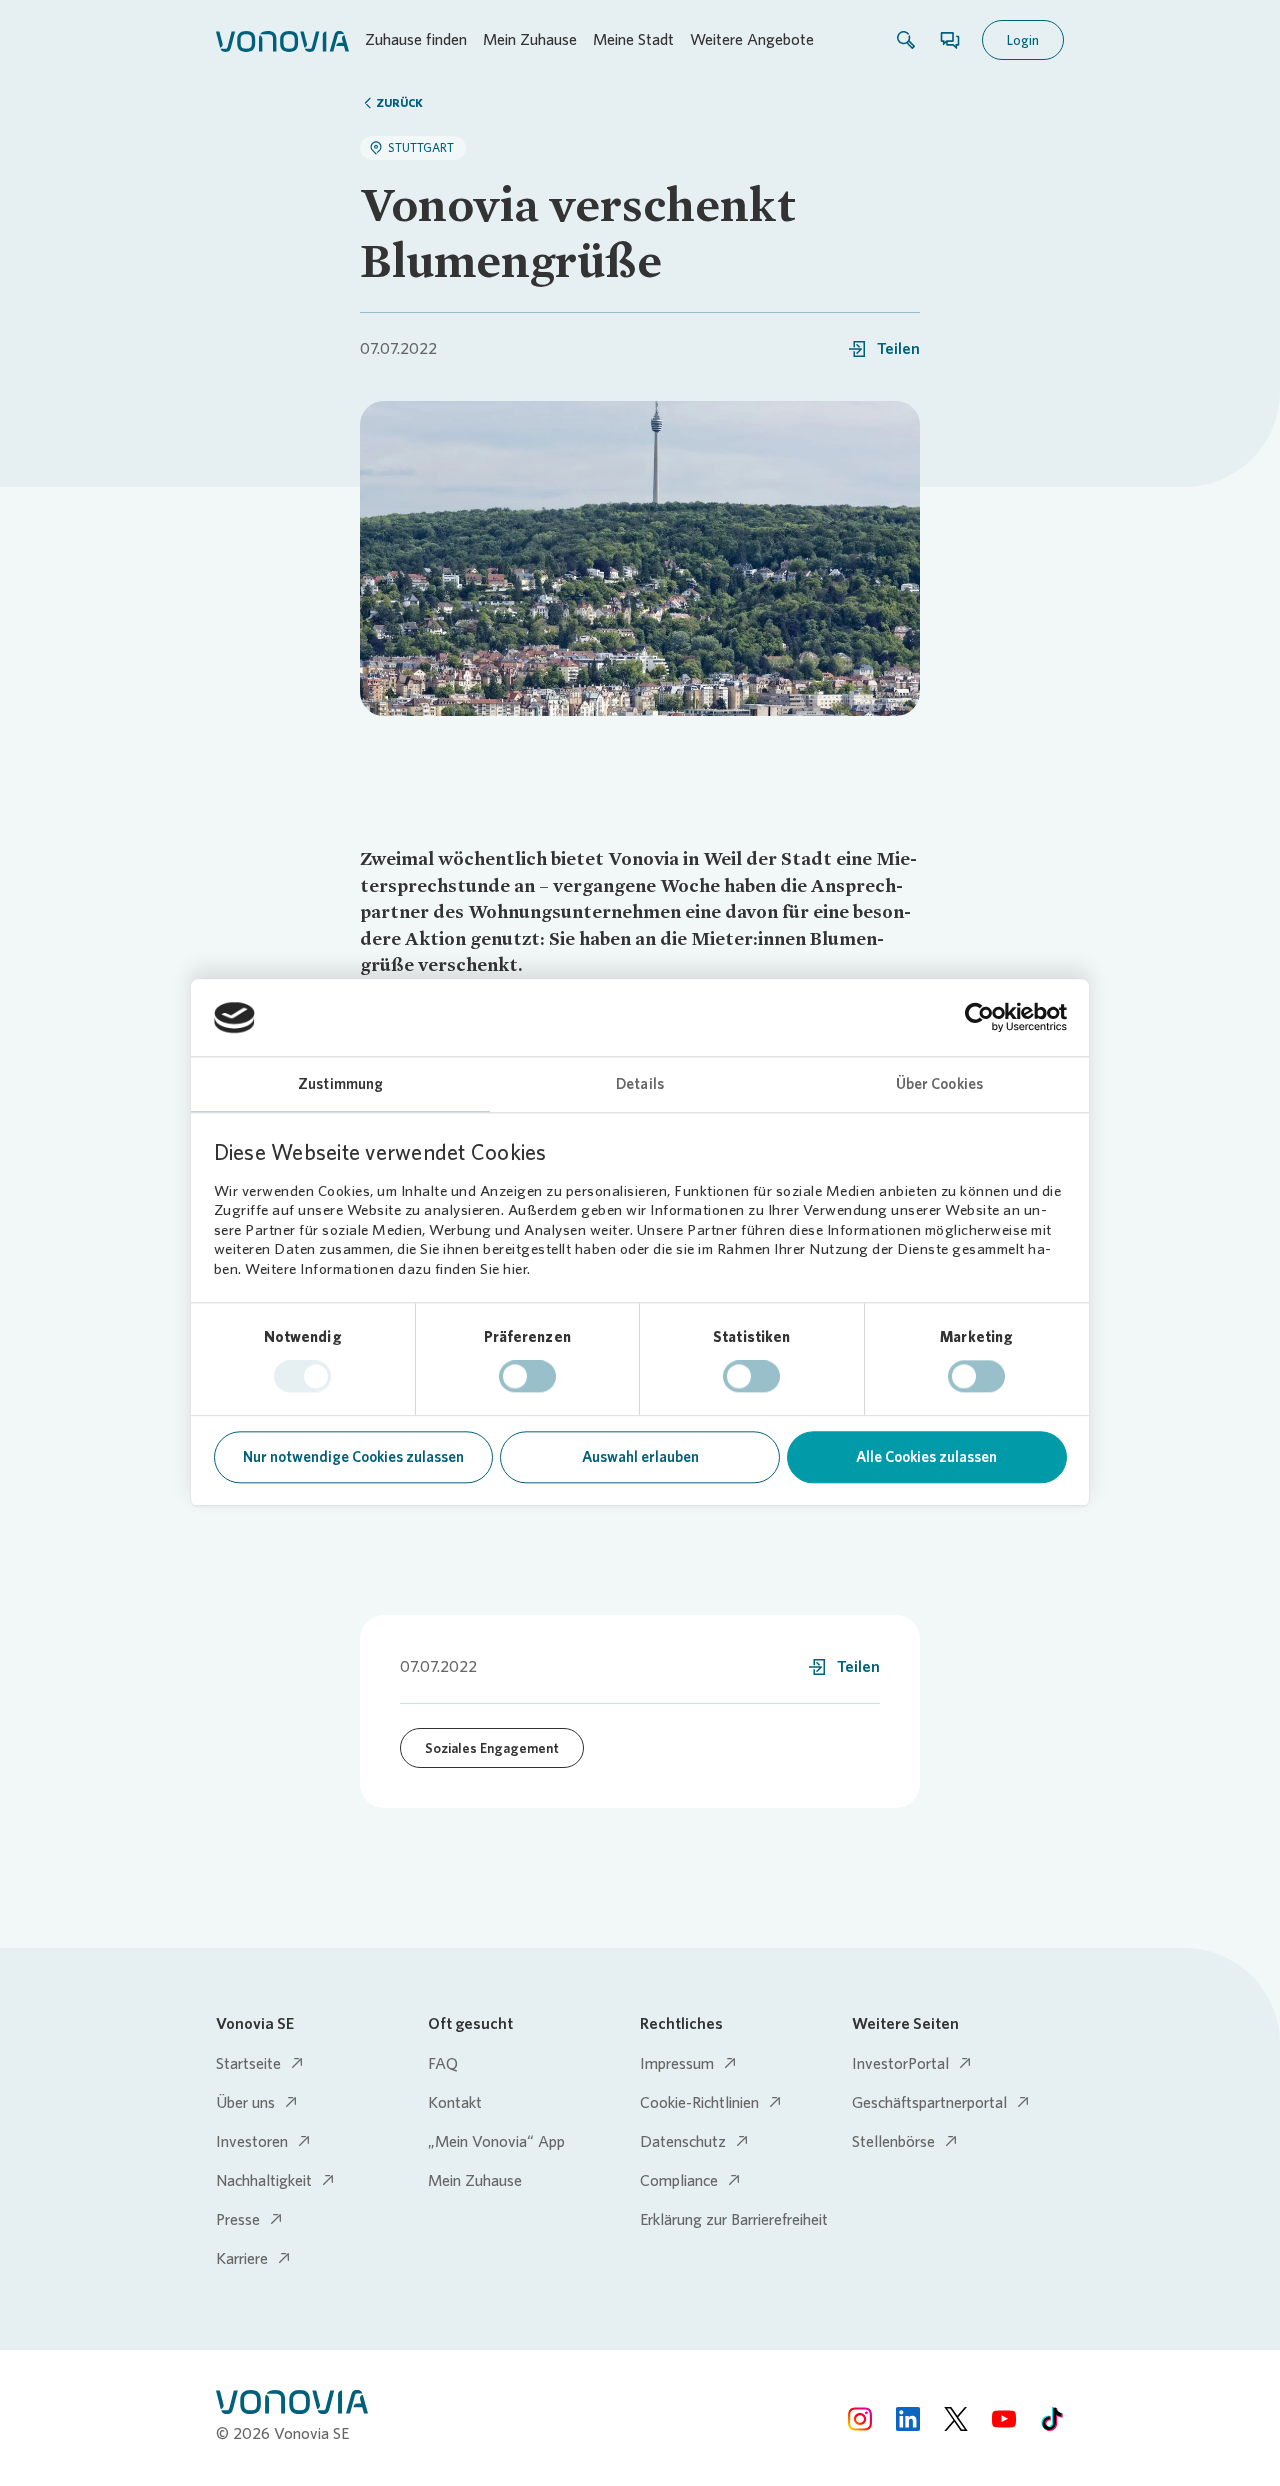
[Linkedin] (908, 2417)
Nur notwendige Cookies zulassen (353, 1457)
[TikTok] (1052, 2417)
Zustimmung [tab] (340, 1084)
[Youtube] (1004, 2417)
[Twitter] (956, 2417)
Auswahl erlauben (640, 1457)
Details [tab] (640, 1084)
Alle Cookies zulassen (926, 1457)
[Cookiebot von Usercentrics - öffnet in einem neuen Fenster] (979, 1018)
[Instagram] (860, 2417)
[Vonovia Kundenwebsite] (282, 40)
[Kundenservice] (950, 40)
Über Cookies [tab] (939, 1084)
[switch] (527, 1377)
